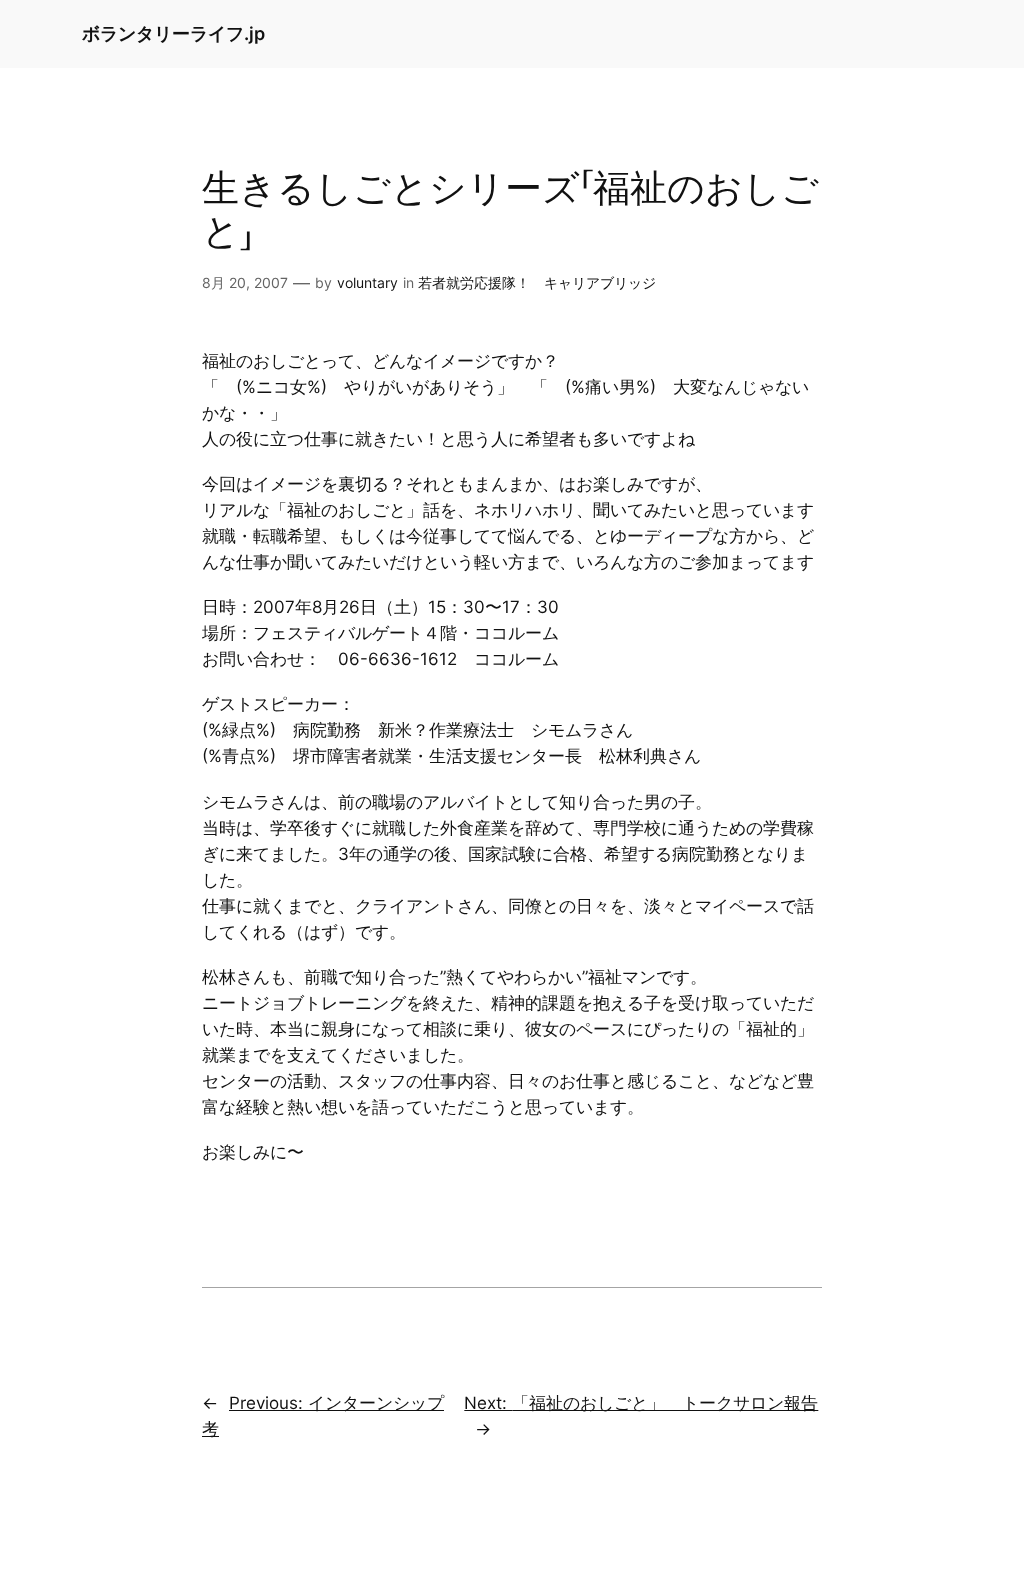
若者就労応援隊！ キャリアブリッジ (537, 282)
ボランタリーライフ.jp (173, 33)
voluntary (367, 282)
